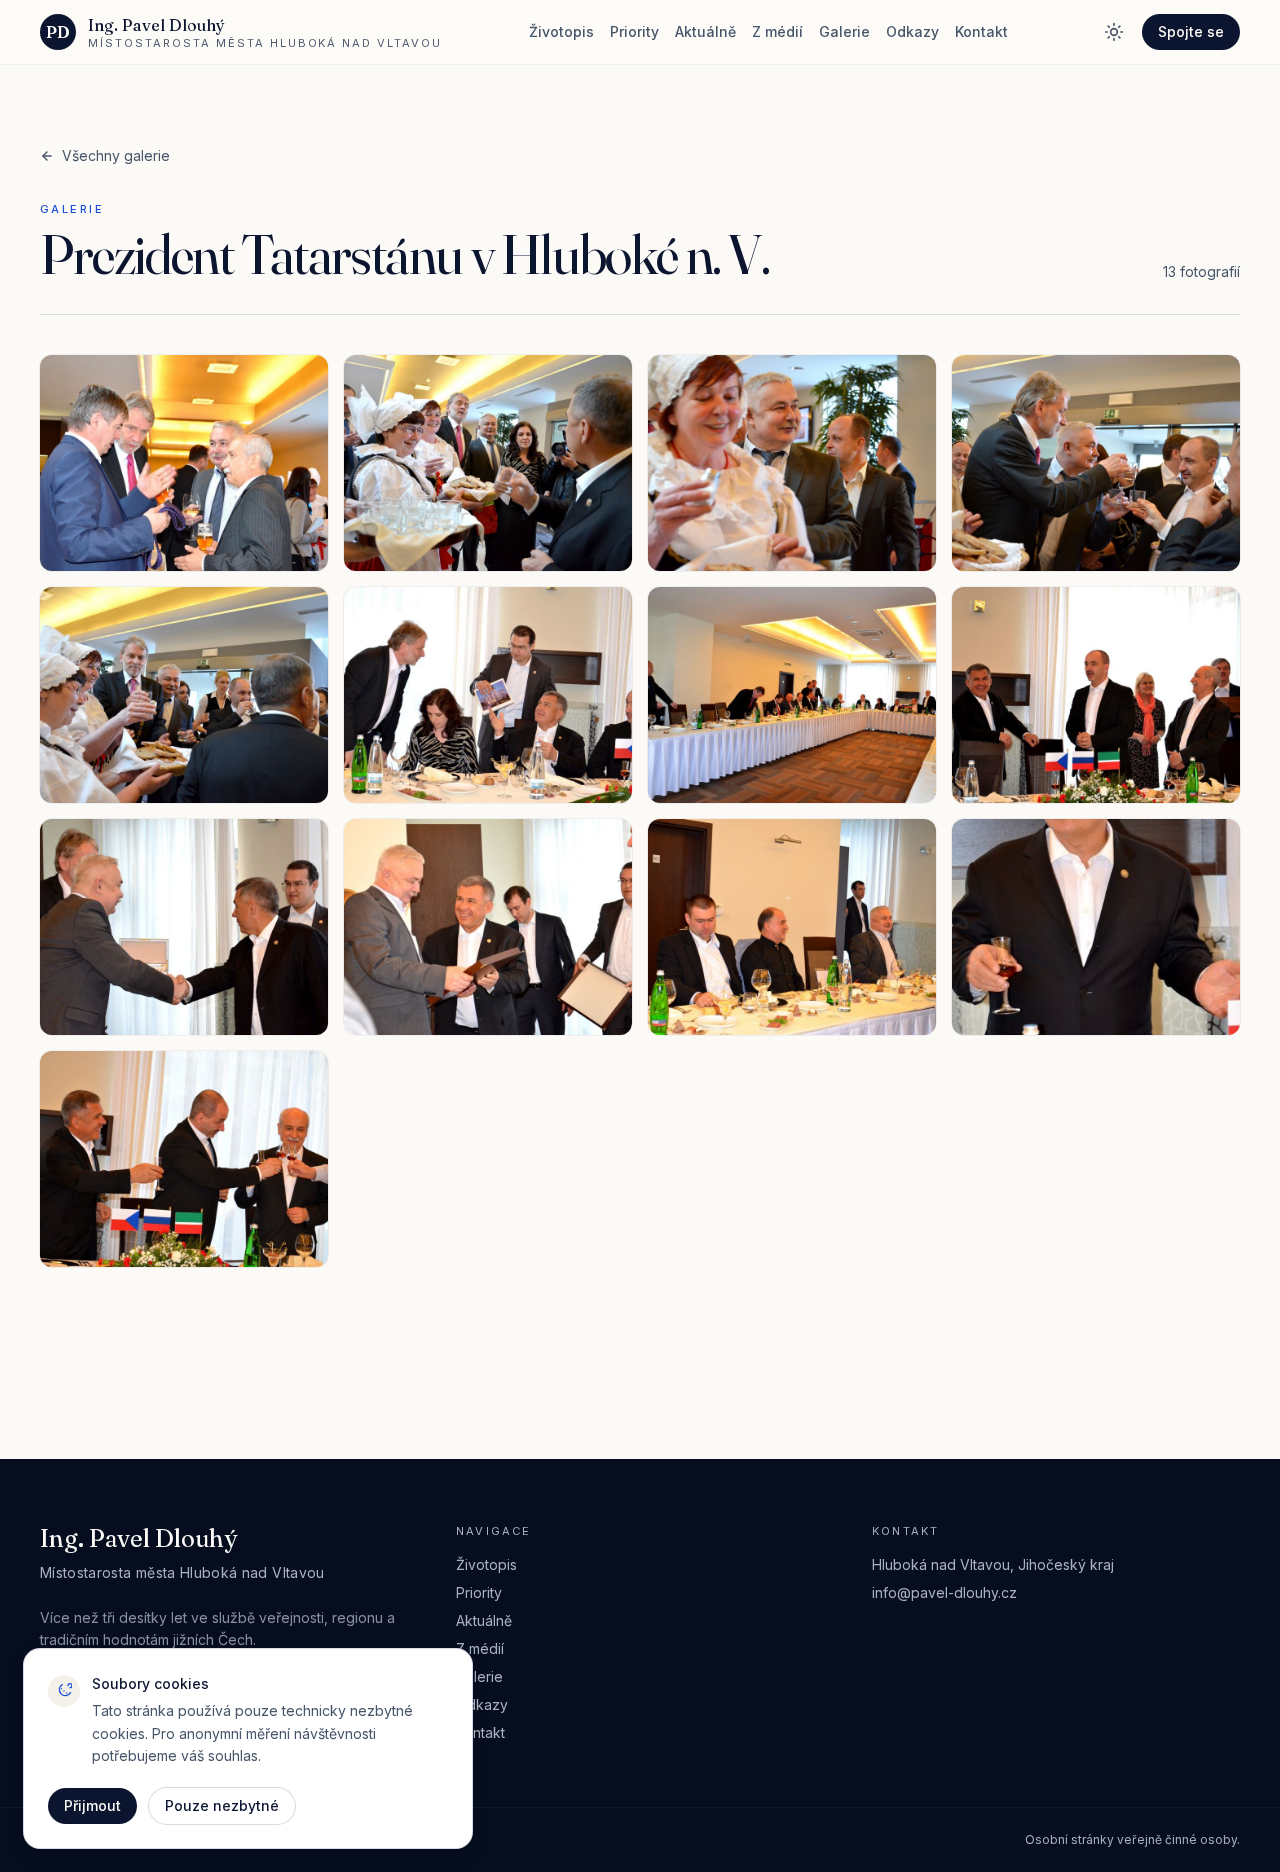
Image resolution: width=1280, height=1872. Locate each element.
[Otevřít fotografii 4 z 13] (1096, 463)
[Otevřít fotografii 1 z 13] (184, 463)
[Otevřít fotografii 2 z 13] (488, 463)
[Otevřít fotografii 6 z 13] (488, 695)
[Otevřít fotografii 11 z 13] (792, 927)
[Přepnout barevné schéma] (1114, 32)
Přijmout (92, 1805)
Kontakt (981, 31)
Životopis (561, 31)
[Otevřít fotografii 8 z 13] (1096, 695)
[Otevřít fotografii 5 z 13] (184, 695)
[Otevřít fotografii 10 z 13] (488, 927)
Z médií (777, 31)
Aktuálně (705, 31)
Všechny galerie (116, 155)
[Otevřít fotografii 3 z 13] (792, 463)
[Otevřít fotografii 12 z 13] (1096, 927)
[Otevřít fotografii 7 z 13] (792, 695)
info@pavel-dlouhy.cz (944, 1592)
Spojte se (1191, 31)
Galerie (844, 31)
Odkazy (912, 31)
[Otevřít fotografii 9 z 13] (184, 927)
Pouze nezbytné (222, 1805)
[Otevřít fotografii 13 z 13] (184, 1159)
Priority (634, 31)
